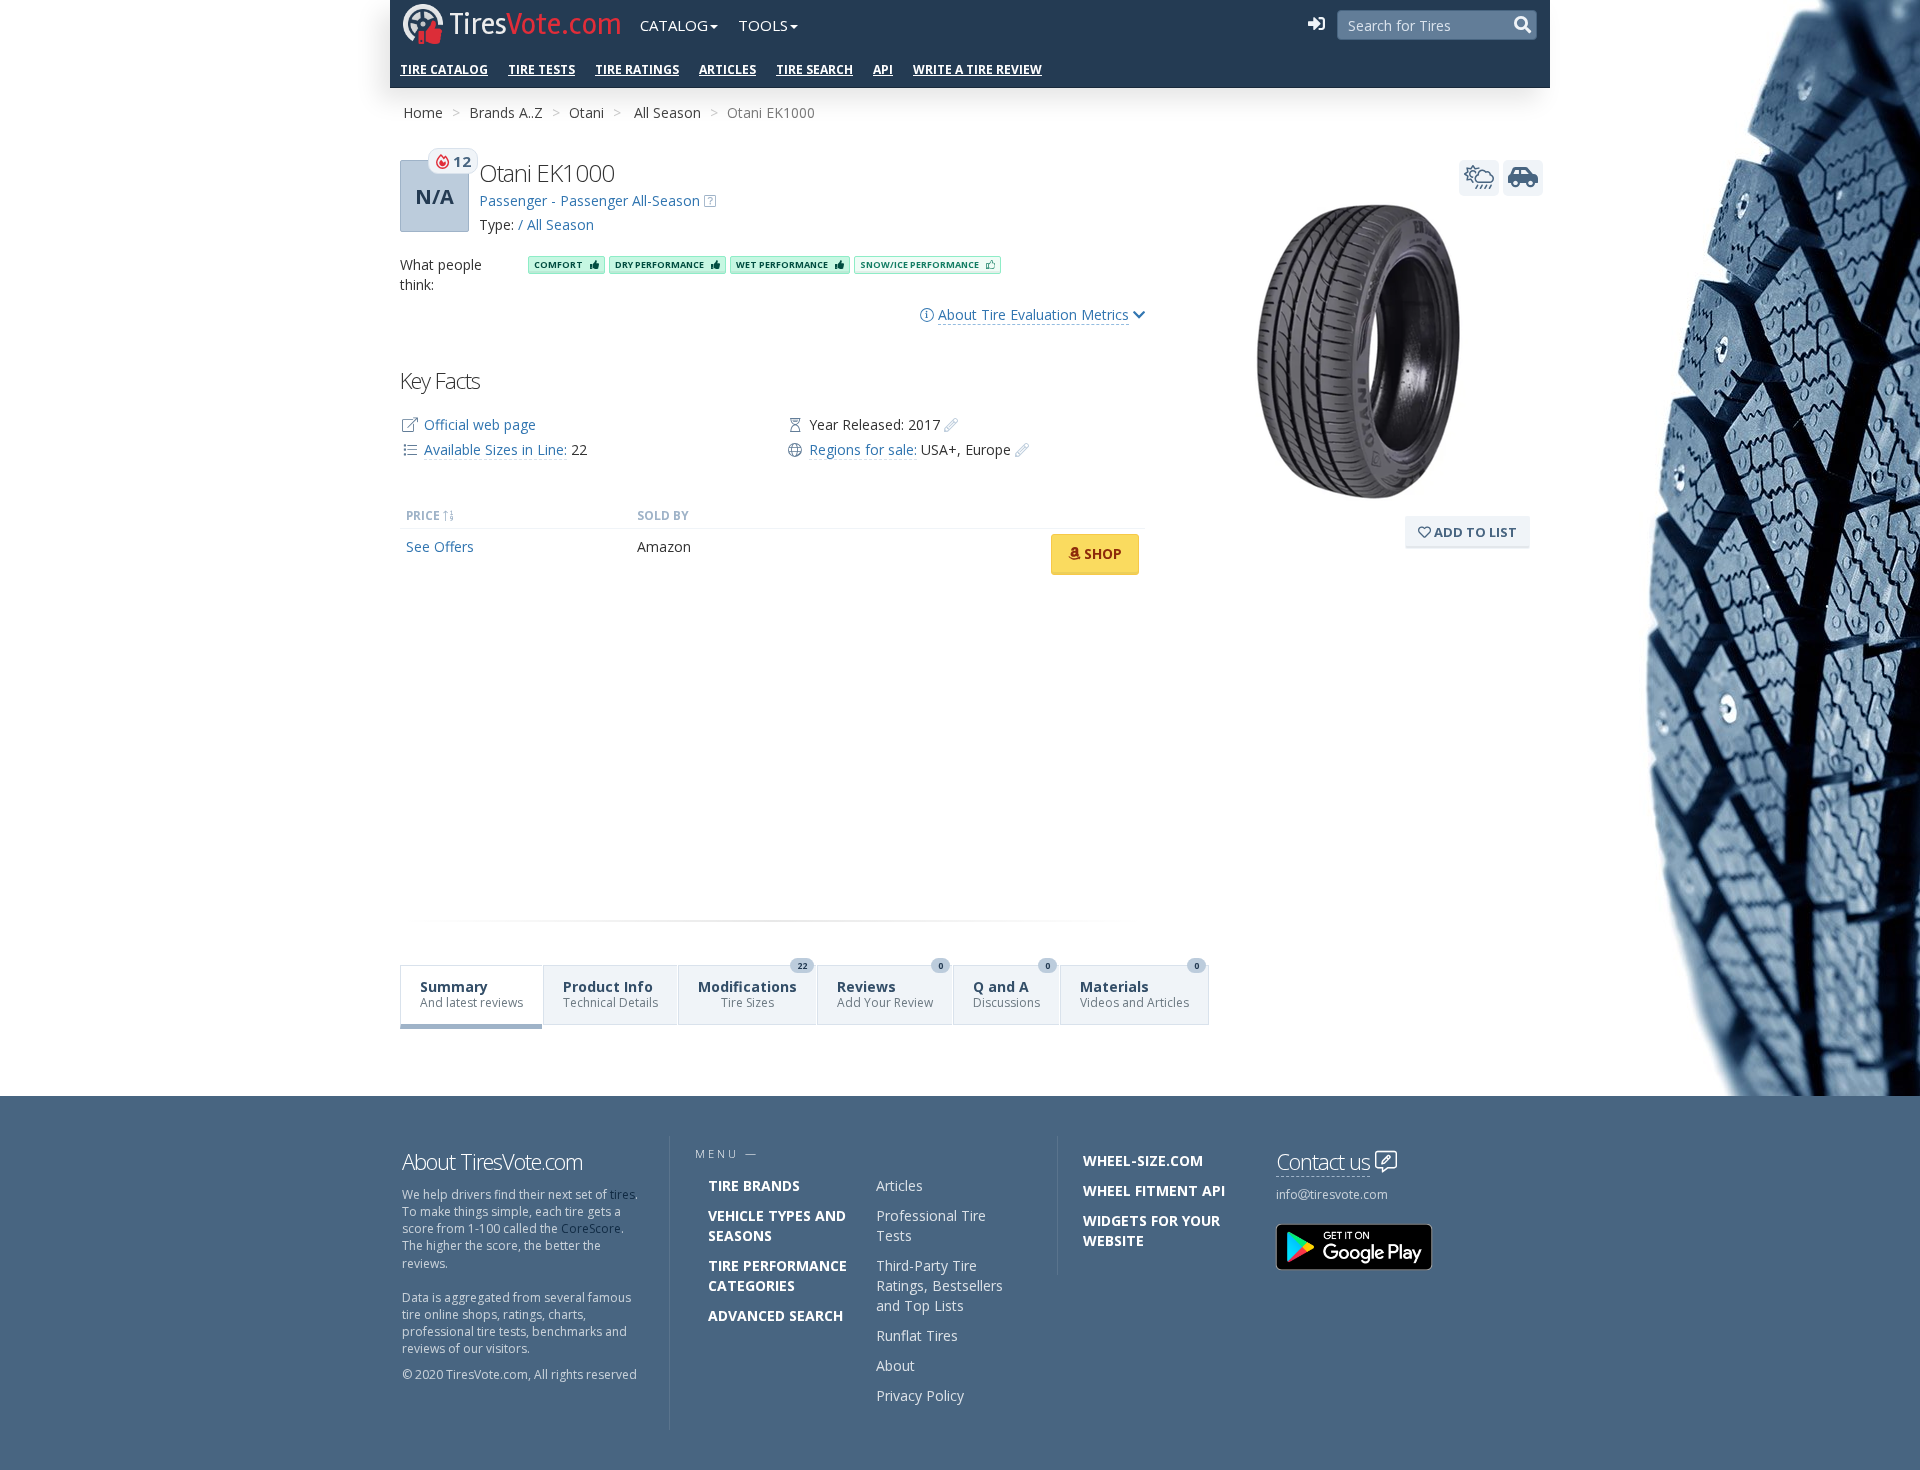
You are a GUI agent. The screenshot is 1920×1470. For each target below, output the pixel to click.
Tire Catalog (444, 69)
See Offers (440, 546)
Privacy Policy (920, 1395)
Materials (1139, 988)
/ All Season (556, 224)
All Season (667, 112)
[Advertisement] (772, 748)
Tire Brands (754, 1185)
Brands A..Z (506, 112)
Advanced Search (775, 1315)
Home (423, 112)
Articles (727, 69)
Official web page (480, 424)
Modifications (752, 988)
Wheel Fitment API (1154, 1190)
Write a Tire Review (977, 69)
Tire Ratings (637, 69)
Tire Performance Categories (777, 1275)
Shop (1101, 553)
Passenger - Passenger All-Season (589, 200)
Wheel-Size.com (1143, 1160)
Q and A (1011, 988)
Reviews (890, 988)
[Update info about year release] (951, 424)
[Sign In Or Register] (1316, 25)
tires (622, 1194)
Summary (471, 994)
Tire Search (814, 69)
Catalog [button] (674, 25)
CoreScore (591, 1228)
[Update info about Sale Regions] (1022, 449)
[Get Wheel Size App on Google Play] (1366, 1245)
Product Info (610, 994)
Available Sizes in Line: (495, 449)
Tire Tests (541, 69)
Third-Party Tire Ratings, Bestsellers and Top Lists (939, 1285)
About (895, 1365)
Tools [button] (763, 25)
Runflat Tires (917, 1335)
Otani (586, 112)
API (883, 69)
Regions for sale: (863, 449)
